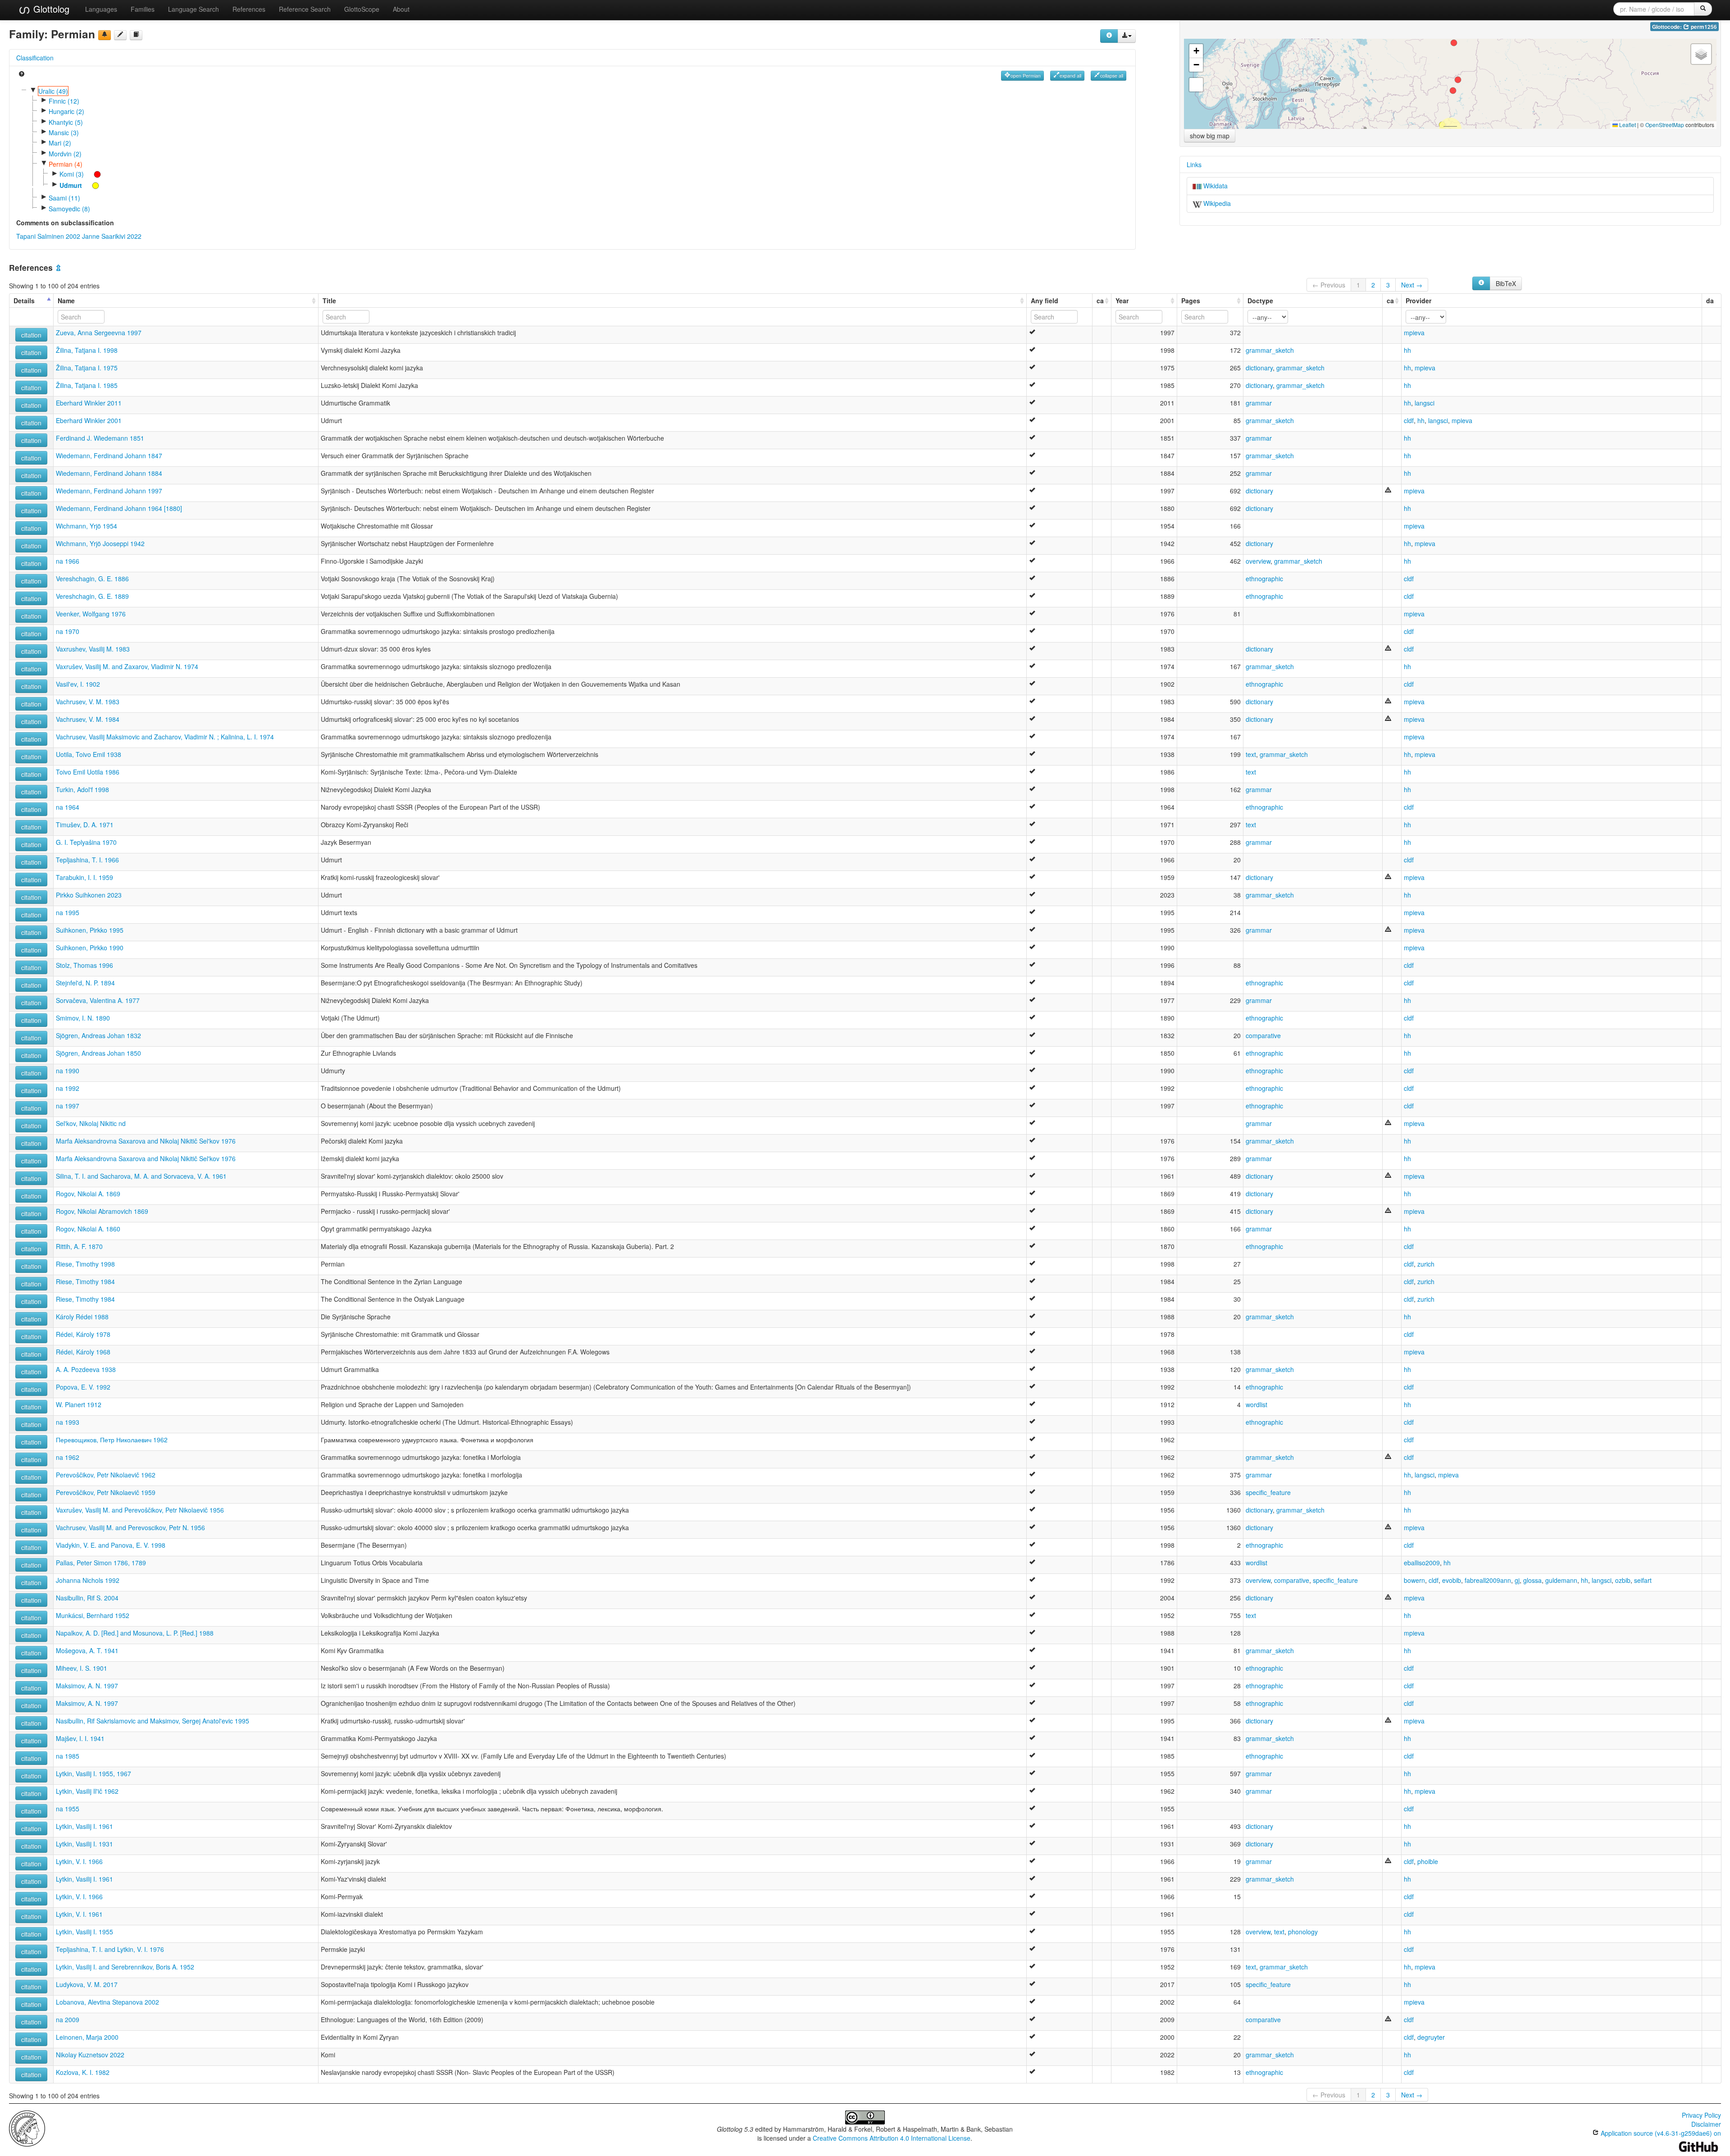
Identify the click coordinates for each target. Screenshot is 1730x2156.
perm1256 (1703, 27)
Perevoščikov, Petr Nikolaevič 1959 (106, 1492)
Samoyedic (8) (69, 209)
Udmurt (71, 185)
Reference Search (305, 9)
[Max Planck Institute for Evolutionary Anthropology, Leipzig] (27, 2127)
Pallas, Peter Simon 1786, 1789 (101, 1563)
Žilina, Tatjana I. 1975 (87, 368)
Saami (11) (64, 198)
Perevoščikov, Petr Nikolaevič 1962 (106, 1475)
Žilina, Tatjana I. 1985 (87, 385)
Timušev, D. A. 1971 (85, 825)
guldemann (1561, 1580)
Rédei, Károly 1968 (83, 1352)
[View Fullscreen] (1196, 85)
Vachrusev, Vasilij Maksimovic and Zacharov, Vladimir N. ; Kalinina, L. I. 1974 (165, 737)
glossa (1532, 1580)
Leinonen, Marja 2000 (87, 2037)
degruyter (1431, 2037)
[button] (1454, 43)
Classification (35, 58)
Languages (101, 9)
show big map (1210, 136)
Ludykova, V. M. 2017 (87, 1984)
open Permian (1026, 75)
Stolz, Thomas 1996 (84, 965)
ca (1100, 301)
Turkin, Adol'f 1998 (82, 789)
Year (1122, 301)
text (1251, 754)
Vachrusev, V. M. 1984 (88, 719)
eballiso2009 (1422, 1563)
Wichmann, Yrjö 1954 (86, 526)
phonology (1303, 1932)
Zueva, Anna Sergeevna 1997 (99, 333)
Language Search (193, 9)
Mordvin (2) (65, 154)
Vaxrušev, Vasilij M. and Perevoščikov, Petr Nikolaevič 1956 (140, 1510)
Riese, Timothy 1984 (85, 1281)
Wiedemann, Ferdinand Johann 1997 (109, 491)
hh (1407, 350)
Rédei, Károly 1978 (83, 1334)
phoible (1428, 1861)
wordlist (1257, 1404)
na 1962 (68, 1457)
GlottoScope (362, 9)
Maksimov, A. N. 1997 (87, 1686)
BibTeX (1506, 283)
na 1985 (68, 1756)
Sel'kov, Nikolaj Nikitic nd (91, 1123)
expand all (1070, 75)
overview (1258, 561)
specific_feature (1268, 1492)
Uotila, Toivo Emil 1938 (89, 754)
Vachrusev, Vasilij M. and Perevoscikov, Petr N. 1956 (130, 1527)
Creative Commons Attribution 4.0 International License (892, 2138)
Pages (1191, 301)
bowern (1414, 1580)
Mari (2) (60, 143)
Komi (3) (72, 174)
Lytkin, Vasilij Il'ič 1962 (87, 1791)
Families (143, 9)
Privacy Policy (1701, 2115)
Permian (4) (66, 164)
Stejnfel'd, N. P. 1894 (85, 983)
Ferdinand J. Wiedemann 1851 (100, 438)
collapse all (1112, 75)
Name (66, 301)
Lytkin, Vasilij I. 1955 (84, 1932)
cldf (1409, 420)
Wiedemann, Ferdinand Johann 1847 (109, 456)
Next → (1412, 285)
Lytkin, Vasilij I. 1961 (84, 1826)
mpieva (1414, 333)
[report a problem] (105, 35)
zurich (1426, 1264)
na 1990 (68, 1071)
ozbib (1623, 1580)
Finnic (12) (64, 101)
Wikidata (1215, 186)
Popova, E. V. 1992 (83, 1387)
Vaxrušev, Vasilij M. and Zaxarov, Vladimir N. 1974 (127, 666)
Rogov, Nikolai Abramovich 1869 (102, 1211)
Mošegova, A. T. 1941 (87, 1650)
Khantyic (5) (66, 122)
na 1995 (68, 912)
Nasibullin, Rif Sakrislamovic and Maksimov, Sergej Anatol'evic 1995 (153, 1721)
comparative (1263, 1035)
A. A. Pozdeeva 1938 (86, 1369)
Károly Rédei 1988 (82, 1317)
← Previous (1329, 285)
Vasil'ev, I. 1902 (78, 684)
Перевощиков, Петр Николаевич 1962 (112, 1440)
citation (31, 335)
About (401, 9)
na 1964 (68, 807)
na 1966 (68, 561)
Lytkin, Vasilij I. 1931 (84, 1844)
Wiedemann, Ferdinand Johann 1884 (109, 473)
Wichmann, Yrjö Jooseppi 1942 (100, 543)
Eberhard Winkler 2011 (89, 403)
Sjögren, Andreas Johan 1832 (98, 1035)
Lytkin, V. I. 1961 (79, 1914)
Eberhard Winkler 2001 (89, 420)
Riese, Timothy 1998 (85, 1264)
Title (329, 301)
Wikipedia (1216, 203)
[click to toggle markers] (93, 174)
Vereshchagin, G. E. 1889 (92, 596)
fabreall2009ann (1488, 1580)
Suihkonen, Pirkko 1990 (90, 948)
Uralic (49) (53, 91)
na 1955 (68, 1809)
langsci (1425, 403)
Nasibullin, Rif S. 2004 (87, 1598)
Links (1194, 164)
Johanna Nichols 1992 (88, 1580)
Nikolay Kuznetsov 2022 (90, 2055)
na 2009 (68, 2019)
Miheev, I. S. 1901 (82, 1668)
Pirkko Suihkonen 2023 (89, 895)
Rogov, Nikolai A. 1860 (88, 1229)
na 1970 (68, 631)
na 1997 (68, 1106)
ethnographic (1264, 579)
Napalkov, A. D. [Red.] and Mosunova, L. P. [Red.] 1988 (135, 1633)
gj (1517, 1580)
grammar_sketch (1270, 350)
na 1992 (68, 1088)
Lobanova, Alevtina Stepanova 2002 (107, 2002)
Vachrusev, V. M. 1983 (88, 702)
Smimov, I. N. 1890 (83, 1018)
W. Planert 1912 (79, 1404)
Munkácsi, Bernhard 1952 (93, 1615)
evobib (1452, 1580)
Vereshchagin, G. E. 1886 (92, 579)
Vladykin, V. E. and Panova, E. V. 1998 (111, 1545)
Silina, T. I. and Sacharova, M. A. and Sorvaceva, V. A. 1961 (141, 1176)
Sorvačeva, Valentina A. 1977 (98, 1000)
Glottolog (50, 9)
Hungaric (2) (66, 111)
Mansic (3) (64, 132)
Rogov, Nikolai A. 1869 (88, 1194)
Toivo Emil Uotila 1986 (88, 772)
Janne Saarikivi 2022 (112, 236)
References (249, 9)
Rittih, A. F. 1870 (79, 1246)
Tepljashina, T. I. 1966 (87, 860)
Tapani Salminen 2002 (48, 236)
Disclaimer (1706, 2124)
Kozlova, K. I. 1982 (83, 2072)
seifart (1643, 1580)
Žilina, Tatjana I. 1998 (87, 350)
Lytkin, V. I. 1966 (79, 1861)
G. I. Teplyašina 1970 (86, 842)
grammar (1259, 403)
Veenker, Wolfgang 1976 (91, 614)
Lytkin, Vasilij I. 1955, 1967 (93, 1773)
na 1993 (68, 1422)
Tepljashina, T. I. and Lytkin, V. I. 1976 (110, 1949)
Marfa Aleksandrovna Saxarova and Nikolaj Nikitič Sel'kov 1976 (146, 1141)
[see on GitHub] (120, 35)
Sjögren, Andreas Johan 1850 (98, 1053)
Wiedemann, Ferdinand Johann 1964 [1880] (119, 508)
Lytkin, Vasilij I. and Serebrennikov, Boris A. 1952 (125, 1967)
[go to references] (136, 35)
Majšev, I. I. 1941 (80, 1738)
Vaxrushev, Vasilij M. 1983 (93, 649)
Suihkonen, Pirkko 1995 (90, 930)
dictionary (1259, 368)
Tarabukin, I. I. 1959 (84, 877)
